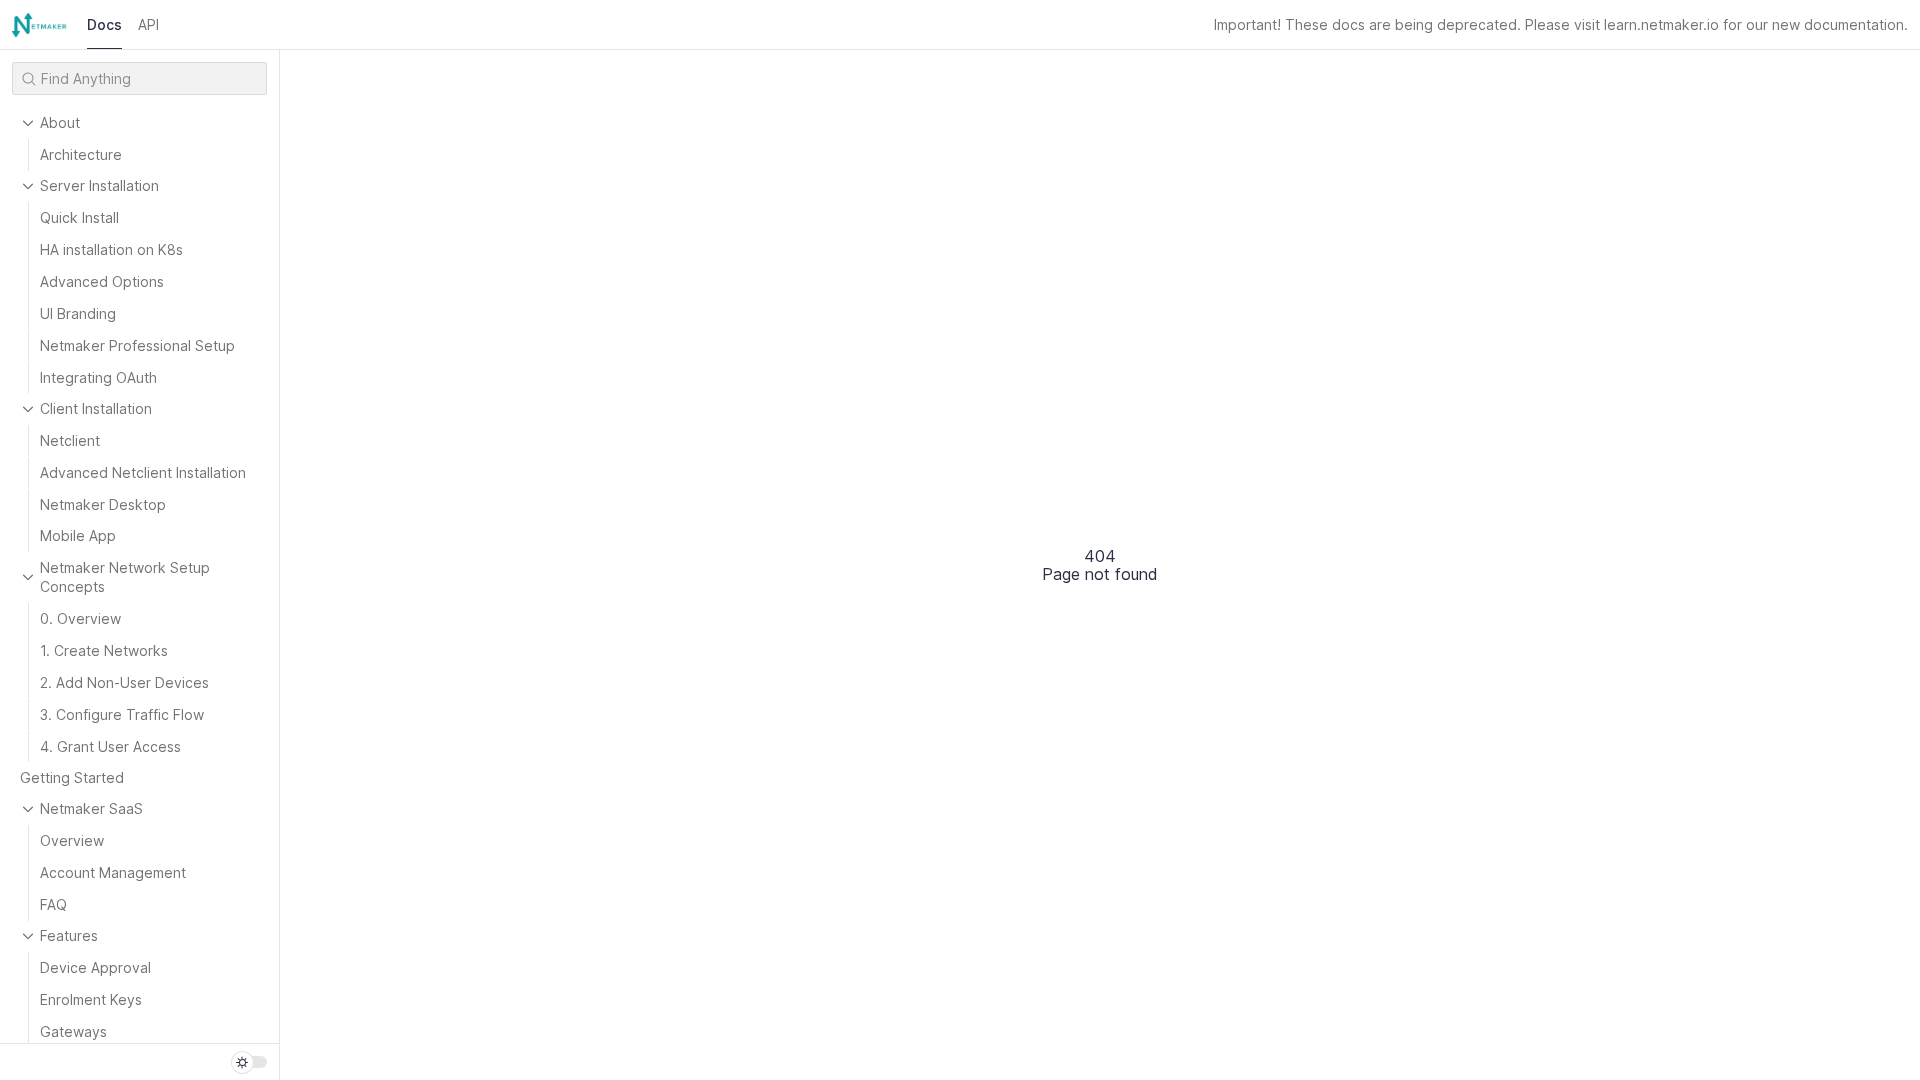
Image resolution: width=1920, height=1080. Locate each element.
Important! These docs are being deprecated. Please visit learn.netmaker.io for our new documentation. (1561, 24)
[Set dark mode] (249, 1062)
